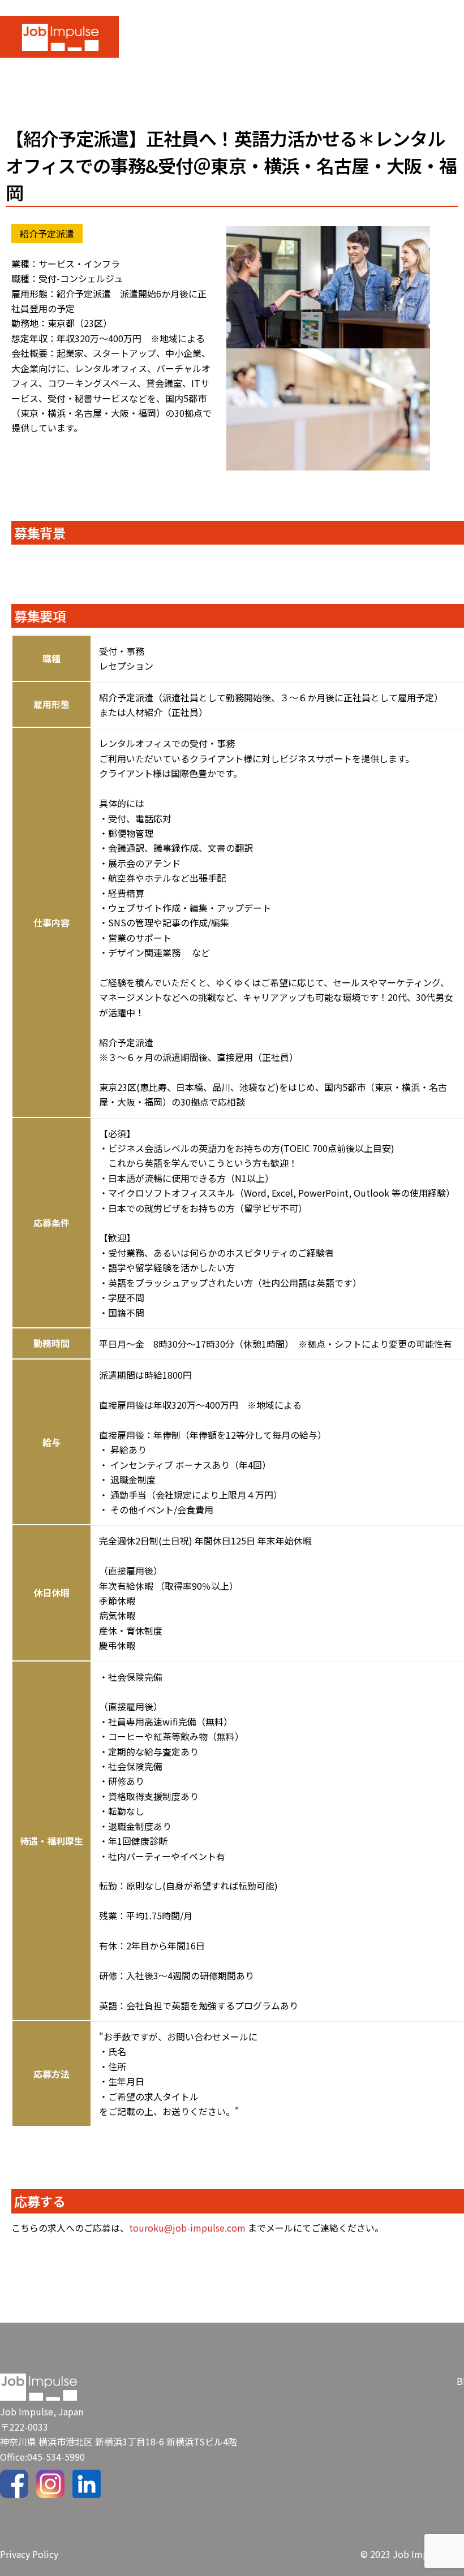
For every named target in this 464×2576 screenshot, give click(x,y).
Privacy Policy (29, 2554)
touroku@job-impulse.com (187, 2228)
